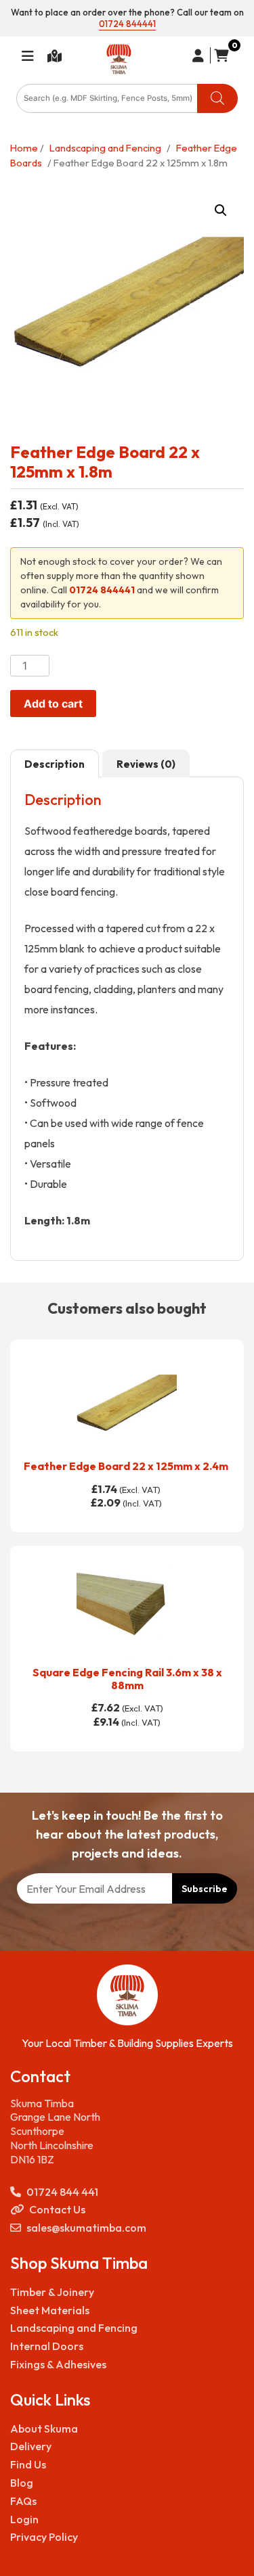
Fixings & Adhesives (58, 2364)
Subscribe (205, 1889)
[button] (221, 210)
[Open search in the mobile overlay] (127, 98)
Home (24, 148)
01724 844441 (127, 24)
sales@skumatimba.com (86, 2228)
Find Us (28, 2464)
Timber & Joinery (52, 2292)
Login (24, 2519)
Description (55, 764)
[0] (219, 55)
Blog (22, 2483)
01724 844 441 (62, 2192)
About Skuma (44, 2429)
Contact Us (57, 2209)
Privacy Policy (44, 2537)
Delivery (31, 2446)
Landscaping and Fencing (105, 148)
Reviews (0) (146, 764)
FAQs (23, 2501)
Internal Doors (47, 2346)
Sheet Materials (50, 2310)
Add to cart (53, 704)
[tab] (55, 764)
